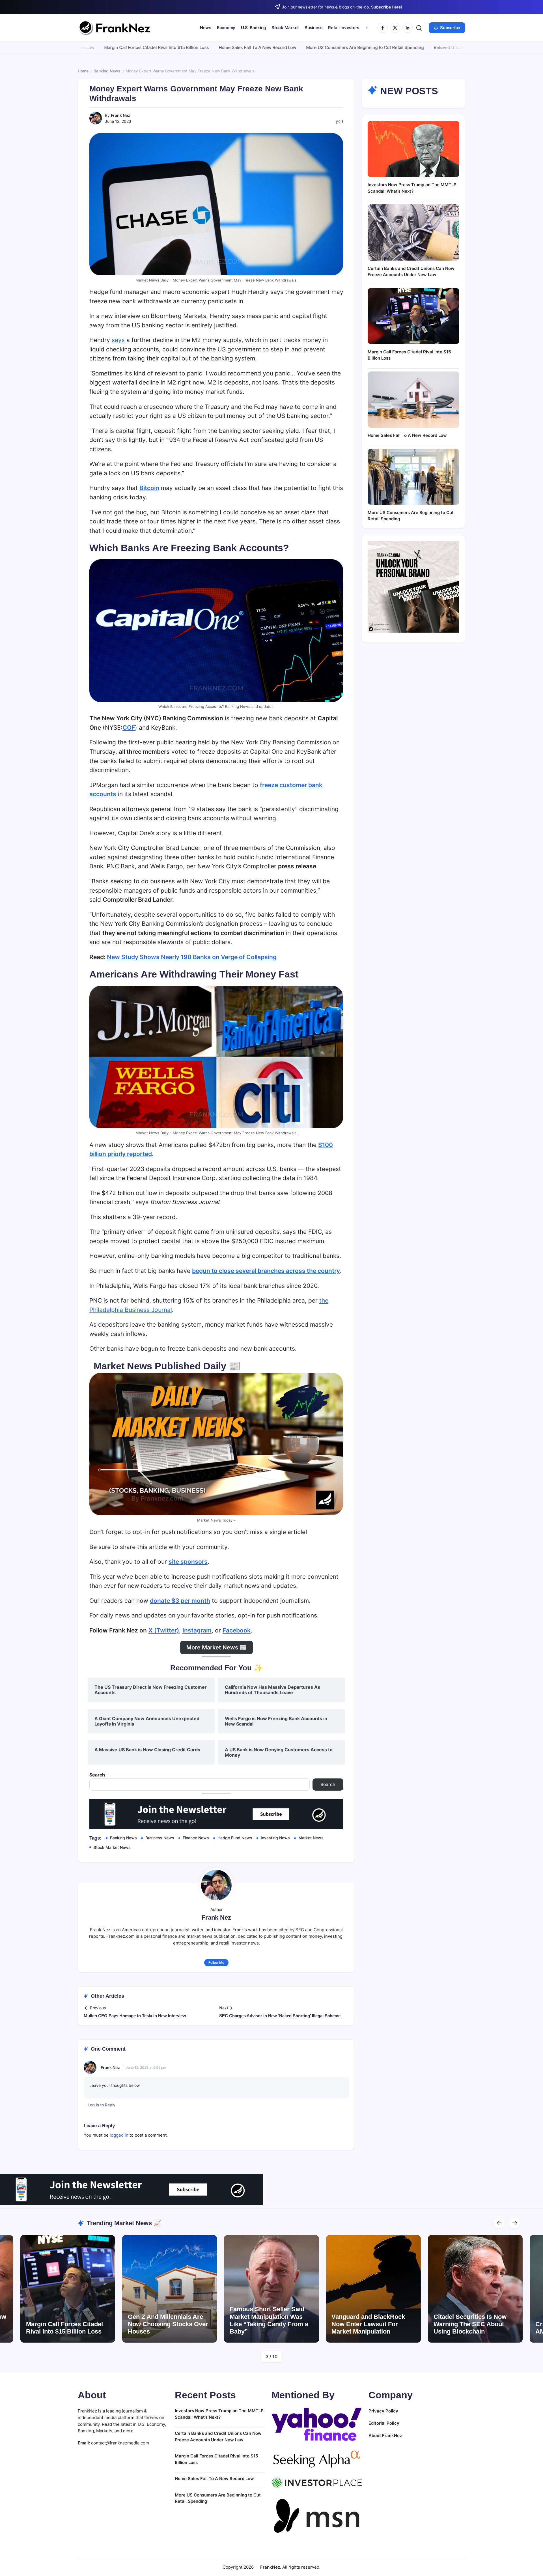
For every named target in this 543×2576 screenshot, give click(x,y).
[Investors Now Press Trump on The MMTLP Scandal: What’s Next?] (413, 149)
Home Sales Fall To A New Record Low (150, 47)
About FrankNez (385, 2436)
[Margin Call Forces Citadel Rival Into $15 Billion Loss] (413, 316)
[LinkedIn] (408, 28)
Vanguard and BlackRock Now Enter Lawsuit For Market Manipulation (266, 2324)
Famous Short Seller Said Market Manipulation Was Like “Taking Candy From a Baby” (167, 2320)
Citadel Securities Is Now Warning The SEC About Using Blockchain (368, 2324)
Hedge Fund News (235, 1838)
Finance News (196, 1838)
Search (97, 1775)
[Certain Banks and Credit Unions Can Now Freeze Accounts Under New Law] (413, 232)
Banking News (107, 71)
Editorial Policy (384, 2423)
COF (129, 728)
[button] (419, 28)
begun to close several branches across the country (266, 1271)
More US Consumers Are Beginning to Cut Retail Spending (257, 47)
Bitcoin (149, 488)
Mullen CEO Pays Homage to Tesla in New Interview (135, 2016)
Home (83, 71)
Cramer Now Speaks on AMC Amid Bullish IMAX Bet (475, 2328)
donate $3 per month (180, 1601)
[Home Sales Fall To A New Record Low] (413, 400)
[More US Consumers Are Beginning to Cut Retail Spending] (413, 477)
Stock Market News (112, 1847)
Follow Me (216, 1962)
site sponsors (188, 1562)
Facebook (237, 1630)
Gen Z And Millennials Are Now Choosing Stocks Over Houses (66, 2324)
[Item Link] (68, 2289)
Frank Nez (120, 115)
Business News (160, 1838)
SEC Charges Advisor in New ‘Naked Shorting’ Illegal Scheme (280, 2016)
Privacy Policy (383, 2411)
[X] (395, 28)
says (118, 340)
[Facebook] (383, 28)
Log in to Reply (102, 2105)
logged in (119, 2135)
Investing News (275, 1838)
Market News (311, 1838)
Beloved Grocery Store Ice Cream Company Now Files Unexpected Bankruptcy (405, 47)
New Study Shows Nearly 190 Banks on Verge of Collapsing (192, 957)
